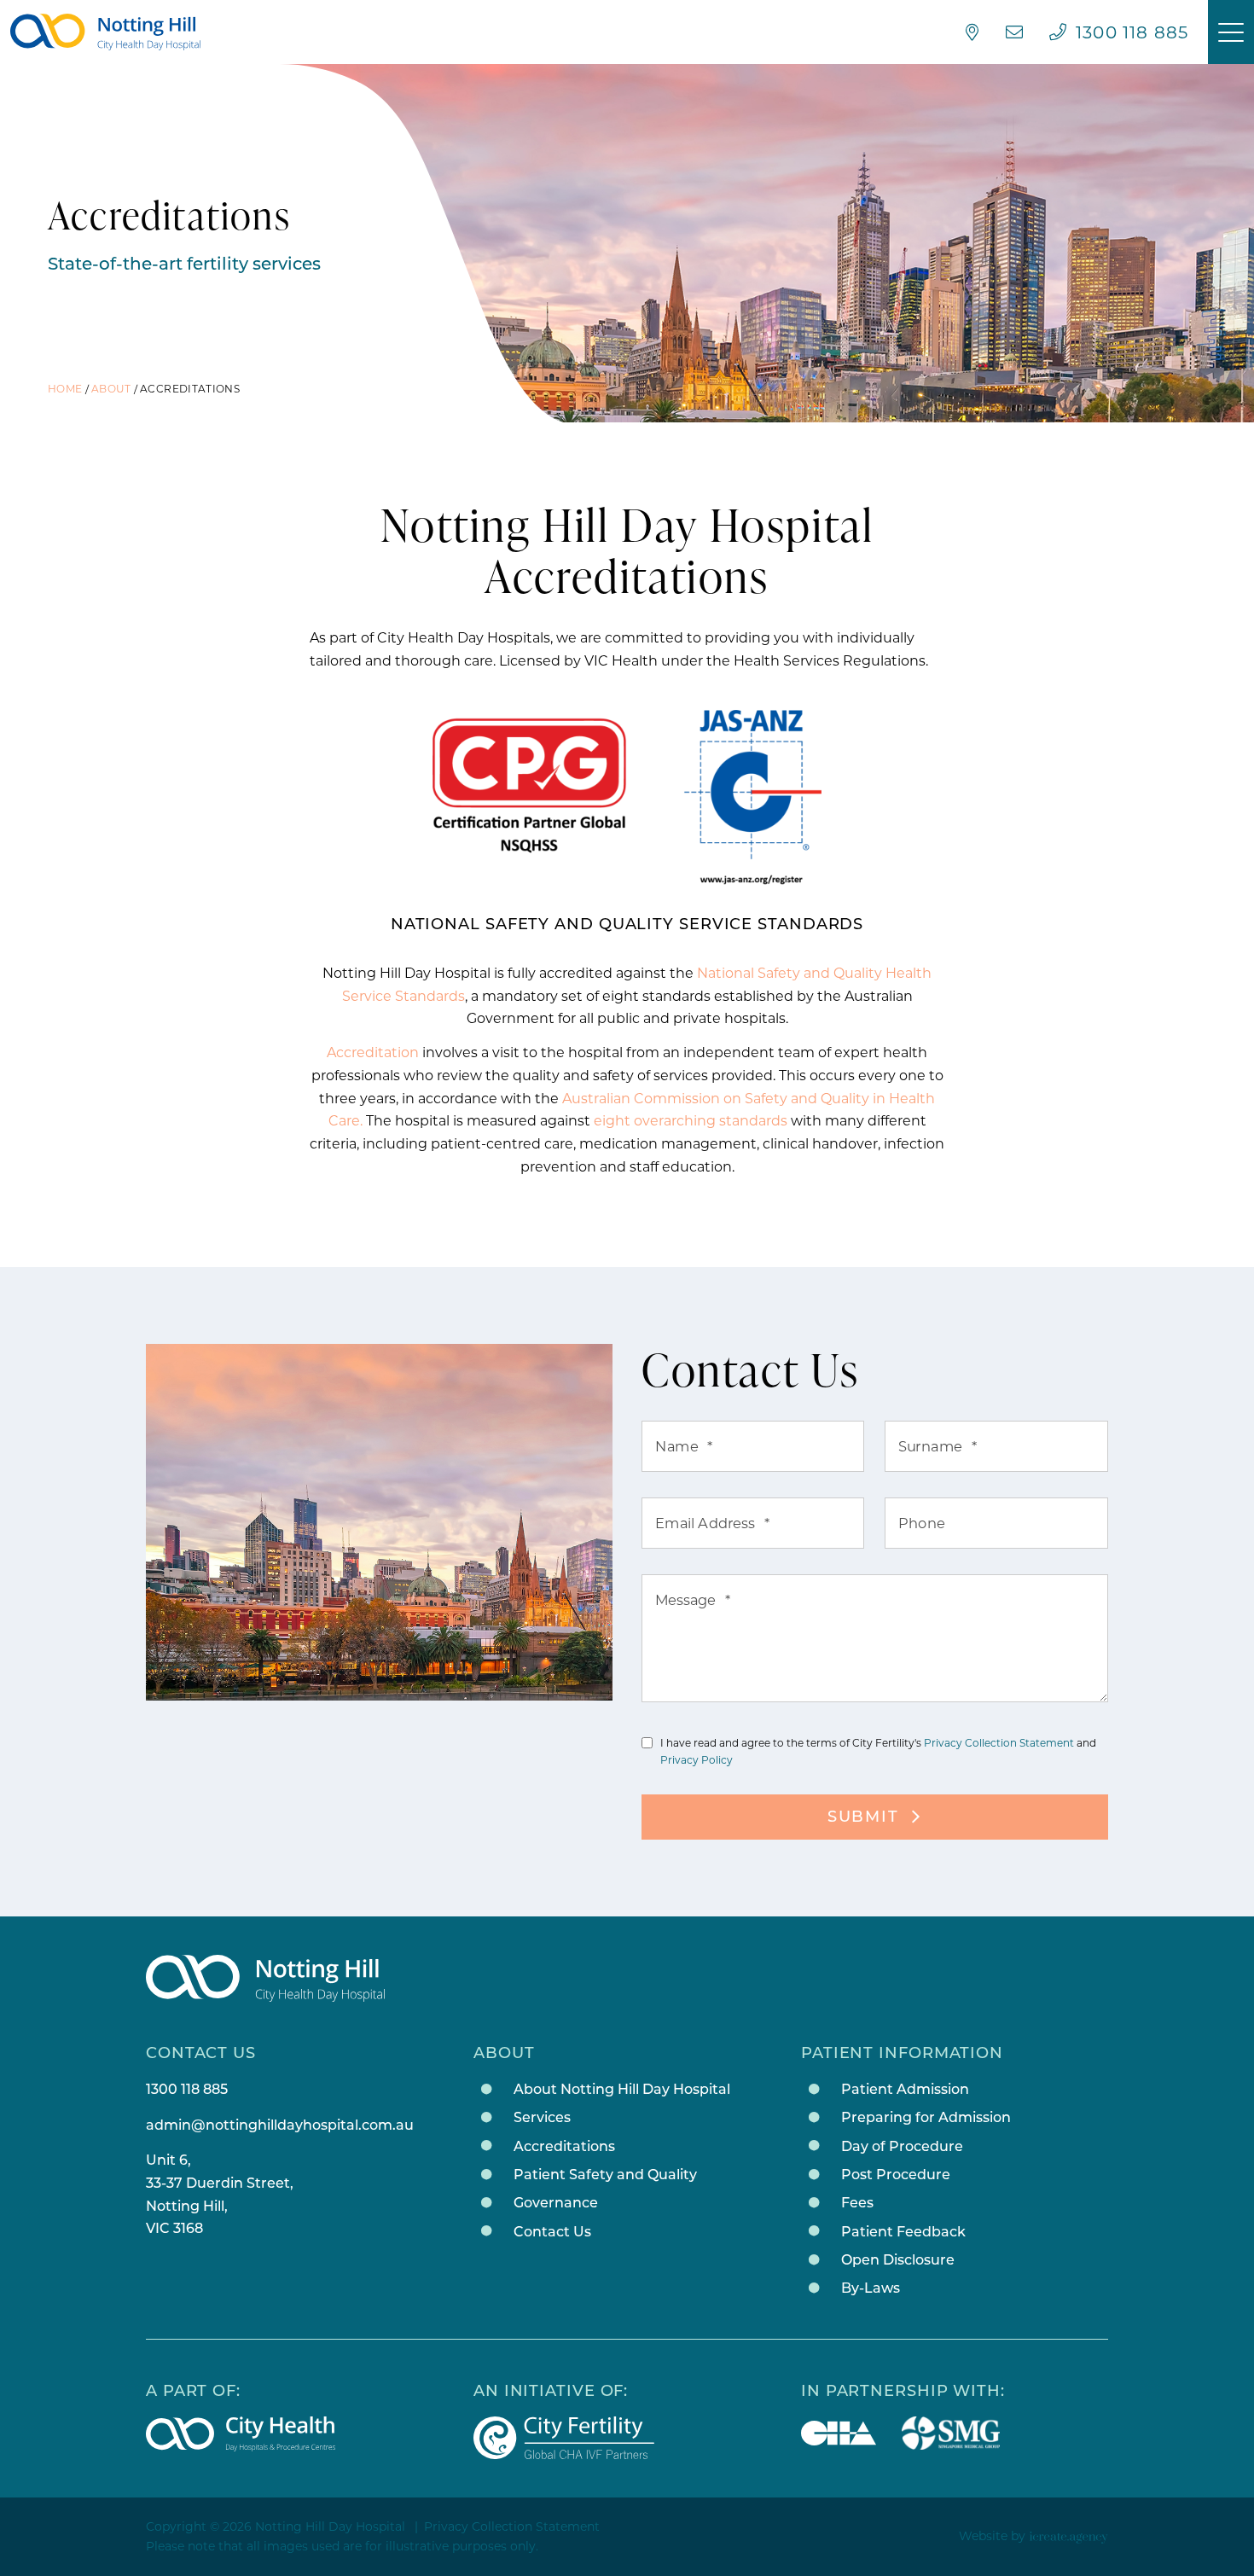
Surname (938, 1446)
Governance (556, 2203)
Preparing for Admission (926, 2117)
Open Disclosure (898, 2260)
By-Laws (871, 2288)
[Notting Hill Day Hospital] (105, 32)
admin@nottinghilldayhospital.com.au (280, 2125)
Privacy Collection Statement (999, 1743)
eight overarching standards (691, 1121)
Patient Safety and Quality (605, 2175)
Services (542, 2117)
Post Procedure (896, 2175)
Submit (863, 1817)
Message (693, 1600)
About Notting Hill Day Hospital (622, 2089)
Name (684, 1446)
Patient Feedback (903, 2232)
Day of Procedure (902, 2146)
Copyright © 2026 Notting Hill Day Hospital (276, 2527)
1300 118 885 (187, 2089)
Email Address (713, 1523)
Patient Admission (905, 2089)
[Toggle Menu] (1231, 32)
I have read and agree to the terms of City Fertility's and (878, 1751)
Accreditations (564, 2146)
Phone (922, 1523)
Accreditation (373, 1052)
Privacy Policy (697, 1760)
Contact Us (552, 2232)
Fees (857, 2203)
